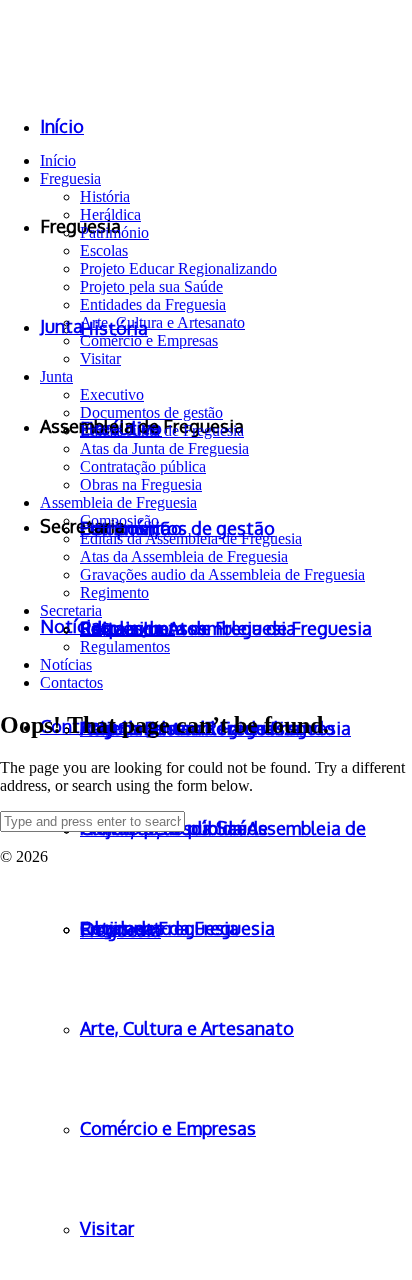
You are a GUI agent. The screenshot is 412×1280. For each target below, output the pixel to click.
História (105, 196)
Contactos (71, 682)
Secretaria (71, 610)
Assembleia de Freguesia (118, 502)
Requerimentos (127, 628)
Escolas (104, 250)
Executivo (112, 394)
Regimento (114, 592)
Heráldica (110, 214)
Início (58, 160)
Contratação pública (143, 466)
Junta (56, 376)
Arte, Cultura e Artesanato (162, 322)
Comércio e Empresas (149, 340)
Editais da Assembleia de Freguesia (191, 538)
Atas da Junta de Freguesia (164, 448)
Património (114, 232)
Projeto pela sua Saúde (151, 286)
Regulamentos (125, 646)
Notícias (66, 664)
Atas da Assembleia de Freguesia (184, 556)
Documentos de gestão (151, 412)
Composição (119, 520)
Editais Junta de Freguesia (162, 430)
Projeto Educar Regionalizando (178, 268)
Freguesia (70, 178)
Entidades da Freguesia (153, 304)
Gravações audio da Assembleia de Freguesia (222, 574)
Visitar (100, 358)
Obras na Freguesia (141, 484)
